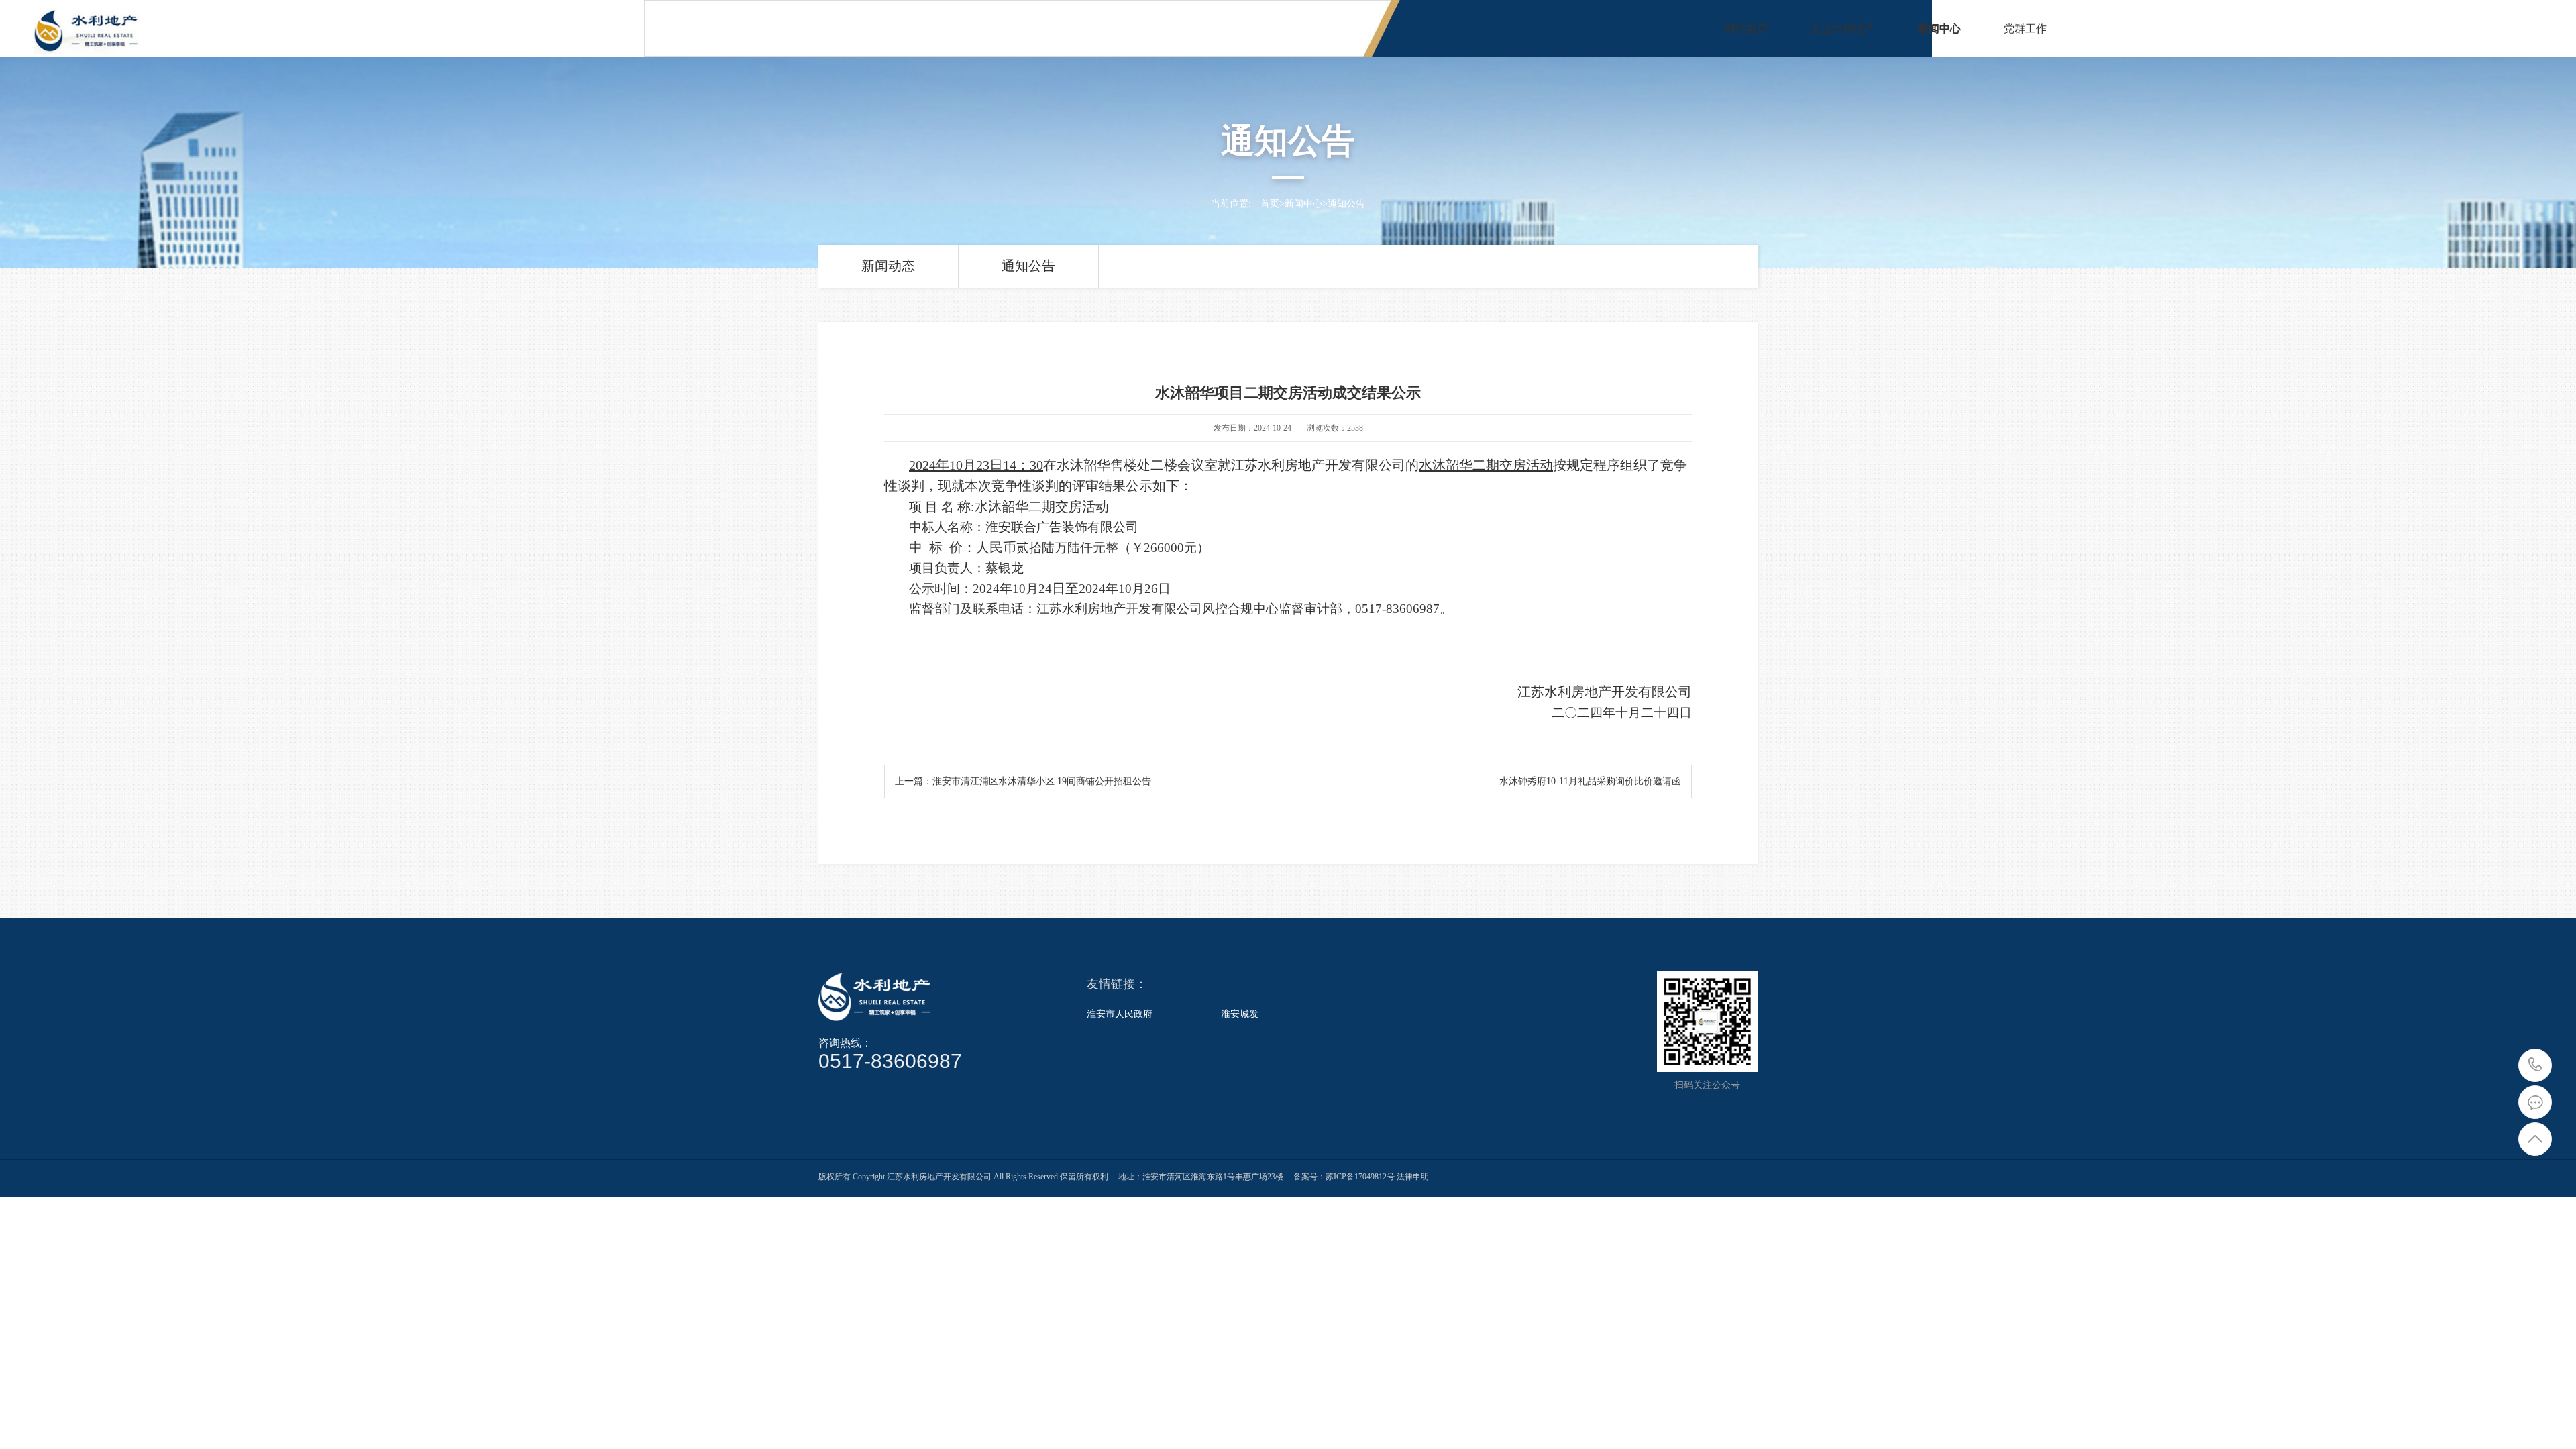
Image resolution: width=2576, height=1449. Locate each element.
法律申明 (1412, 1177)
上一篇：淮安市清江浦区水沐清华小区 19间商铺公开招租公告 (1023, 781)
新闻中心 (1939, 29)
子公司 (2328, 29)
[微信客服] (2535, 1102)
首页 (1270, 204)
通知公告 (1346, 204)
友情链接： (1117, 984)
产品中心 (2247, 29)
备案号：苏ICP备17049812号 (1344, 1177)
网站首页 (1746, 29)
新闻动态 (888, 266)
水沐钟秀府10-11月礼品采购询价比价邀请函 (1590, 781)
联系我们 (2408, 29)
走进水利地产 (1843, 29)
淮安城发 (1240, 1014)
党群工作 (2025, 29)
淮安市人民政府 (1120, 1014)
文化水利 (2161, 29)
